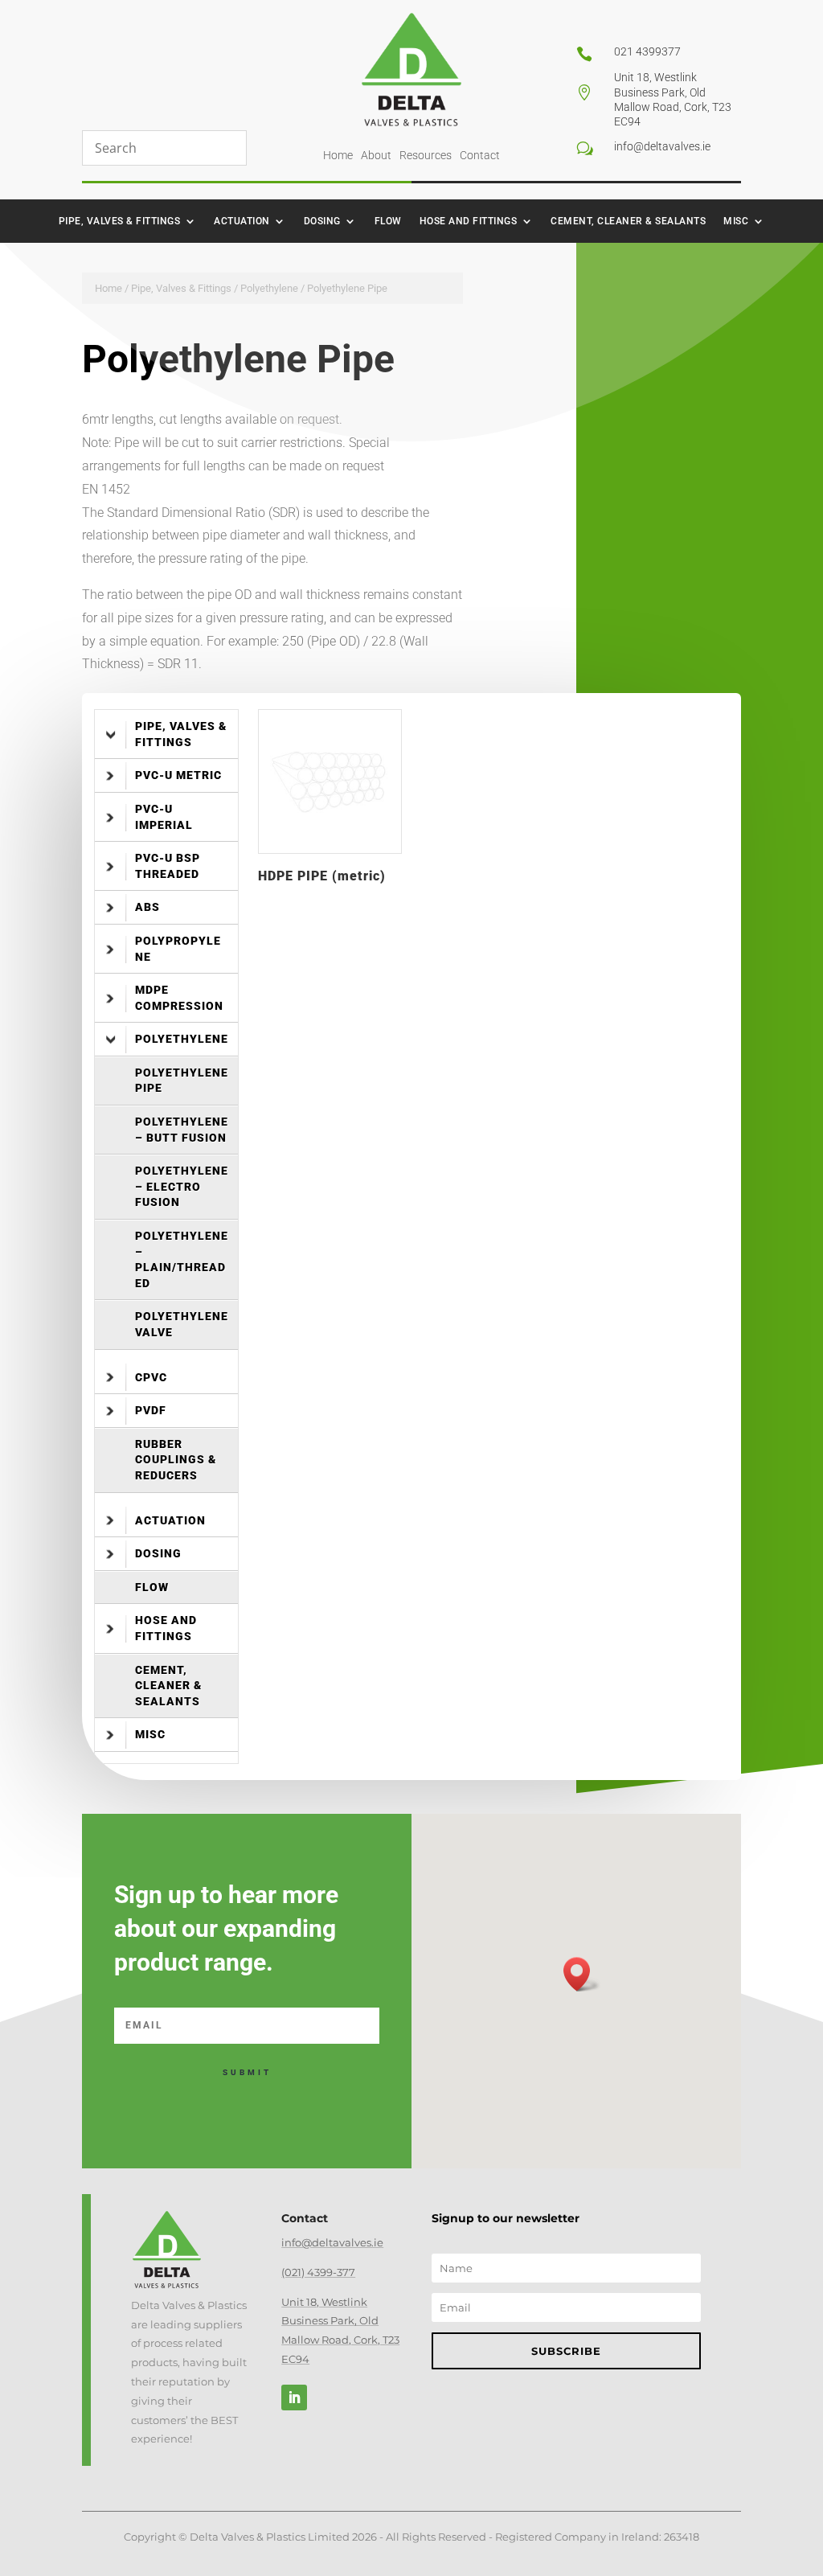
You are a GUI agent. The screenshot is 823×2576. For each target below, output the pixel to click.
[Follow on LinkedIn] (294, 2398)
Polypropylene (178, 949)
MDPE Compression (179, 998)
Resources (426, 155)
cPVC (151, 1377)
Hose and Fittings (469, 221)
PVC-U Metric (178, 775)
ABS (147, 907)
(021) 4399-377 (318, 2272)
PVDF (151, 1410)
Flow (388, 221)
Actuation (242, 221)
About (376, 155)
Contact (480, 155)
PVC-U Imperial (164, 817)
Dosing (322, 221)
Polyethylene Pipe (182, 1081)
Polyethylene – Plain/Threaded (182, 1259)
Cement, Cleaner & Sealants (628, 221)
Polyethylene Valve (182, 1324)
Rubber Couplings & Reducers (176, 1460)
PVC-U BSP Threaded (168, 866)
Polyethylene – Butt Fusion (182, 1130)
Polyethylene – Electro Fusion (182, 1186)
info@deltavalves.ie (332, 2242)
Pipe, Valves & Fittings (120, 221)
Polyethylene (269, 288)
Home (338, 155)
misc (736, 221)
